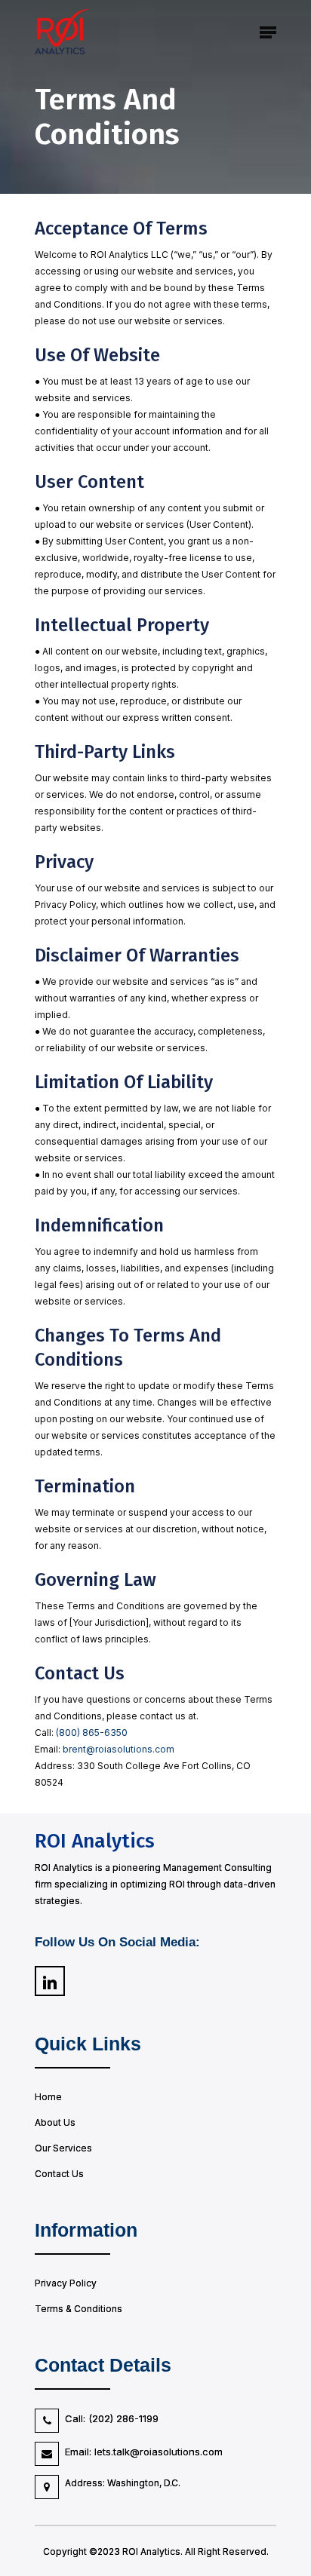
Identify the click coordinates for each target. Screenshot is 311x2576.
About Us (55, 2122)
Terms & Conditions (79, 2309)
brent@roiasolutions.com (119, 1749)
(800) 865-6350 (92, 1733)
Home (48, 2097)
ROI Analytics (95, 1841)
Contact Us (59, 2174)
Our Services (63, 2148)
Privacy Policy (66, 2283)
